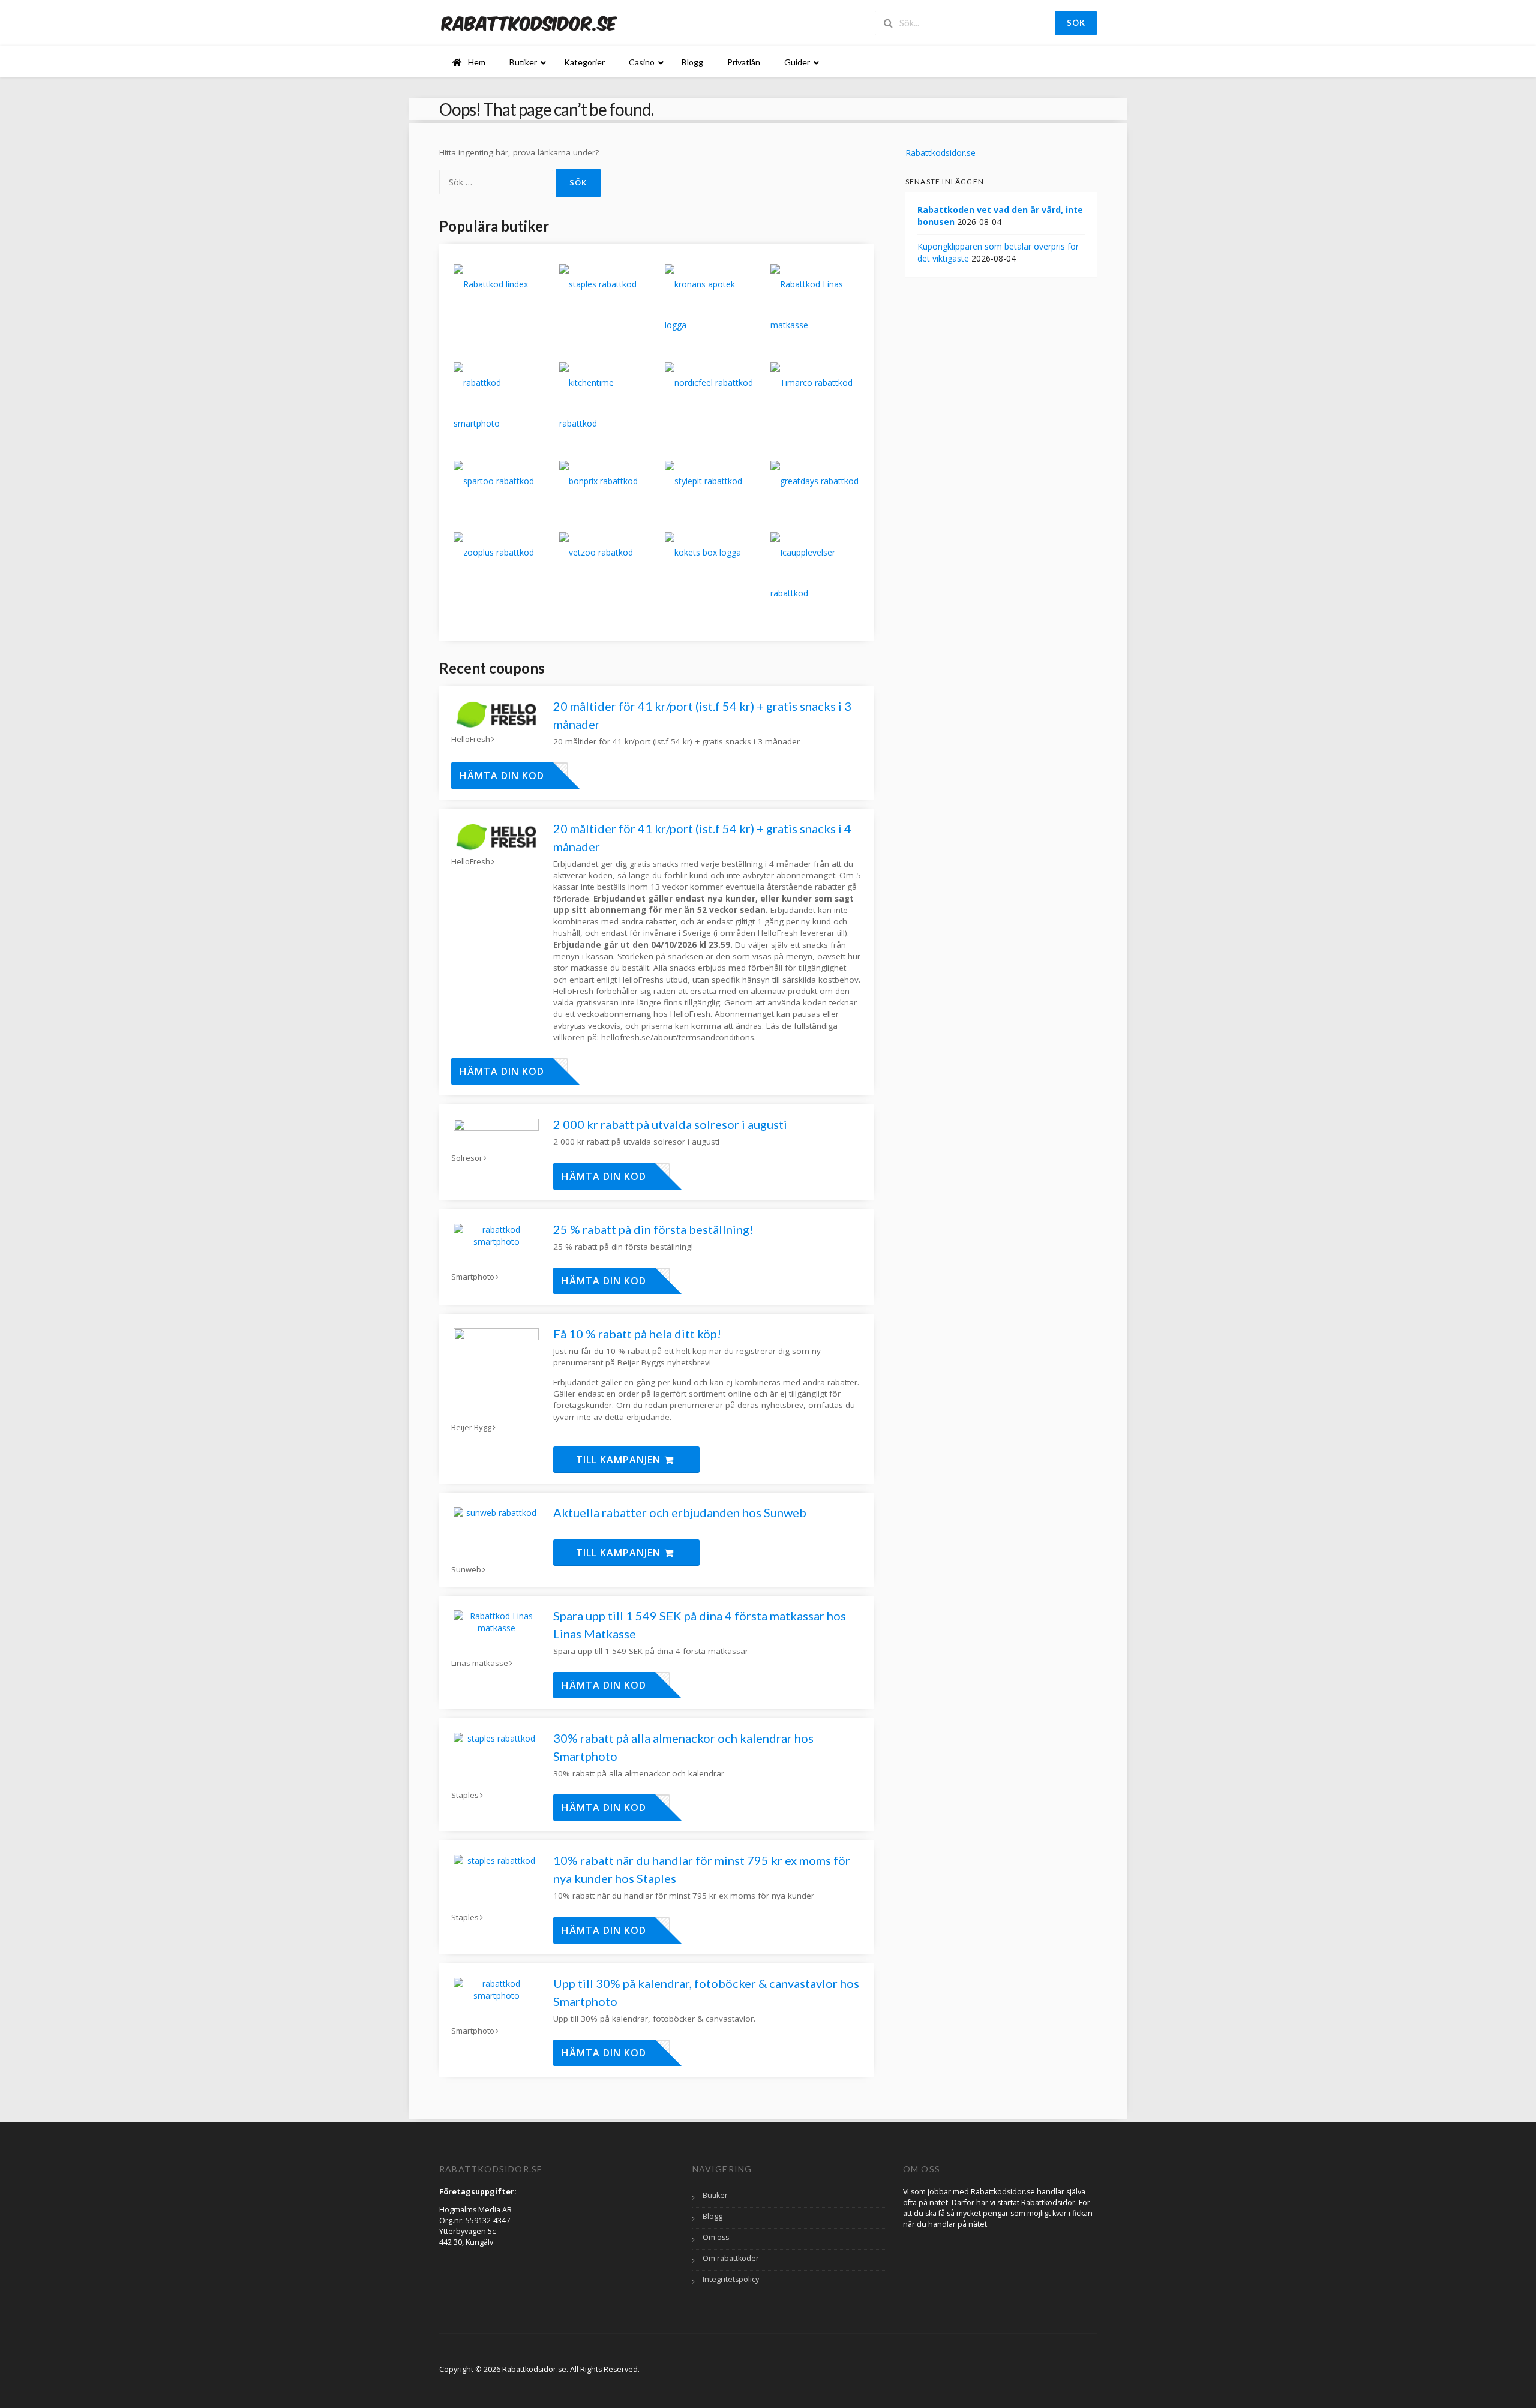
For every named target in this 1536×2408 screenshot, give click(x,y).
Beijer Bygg (471, 1427)
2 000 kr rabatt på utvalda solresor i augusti (670, 1124)
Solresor (467, 1158)
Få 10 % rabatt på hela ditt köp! (637, 1334)
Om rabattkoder (731, 2258)
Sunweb (466, 1570)
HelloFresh (471, 739)
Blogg (712, 2216)
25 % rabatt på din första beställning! (653, 1229)
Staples (465, 1795)
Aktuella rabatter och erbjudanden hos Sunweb (680, 1512)
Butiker (715, 2195)
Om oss (716, 2237)
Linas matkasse (480, 1663)
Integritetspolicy (731, 2279)
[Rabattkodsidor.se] (529, 22)
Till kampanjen (620, 1460)
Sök (1076, 23)
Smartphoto (473, 1277)
